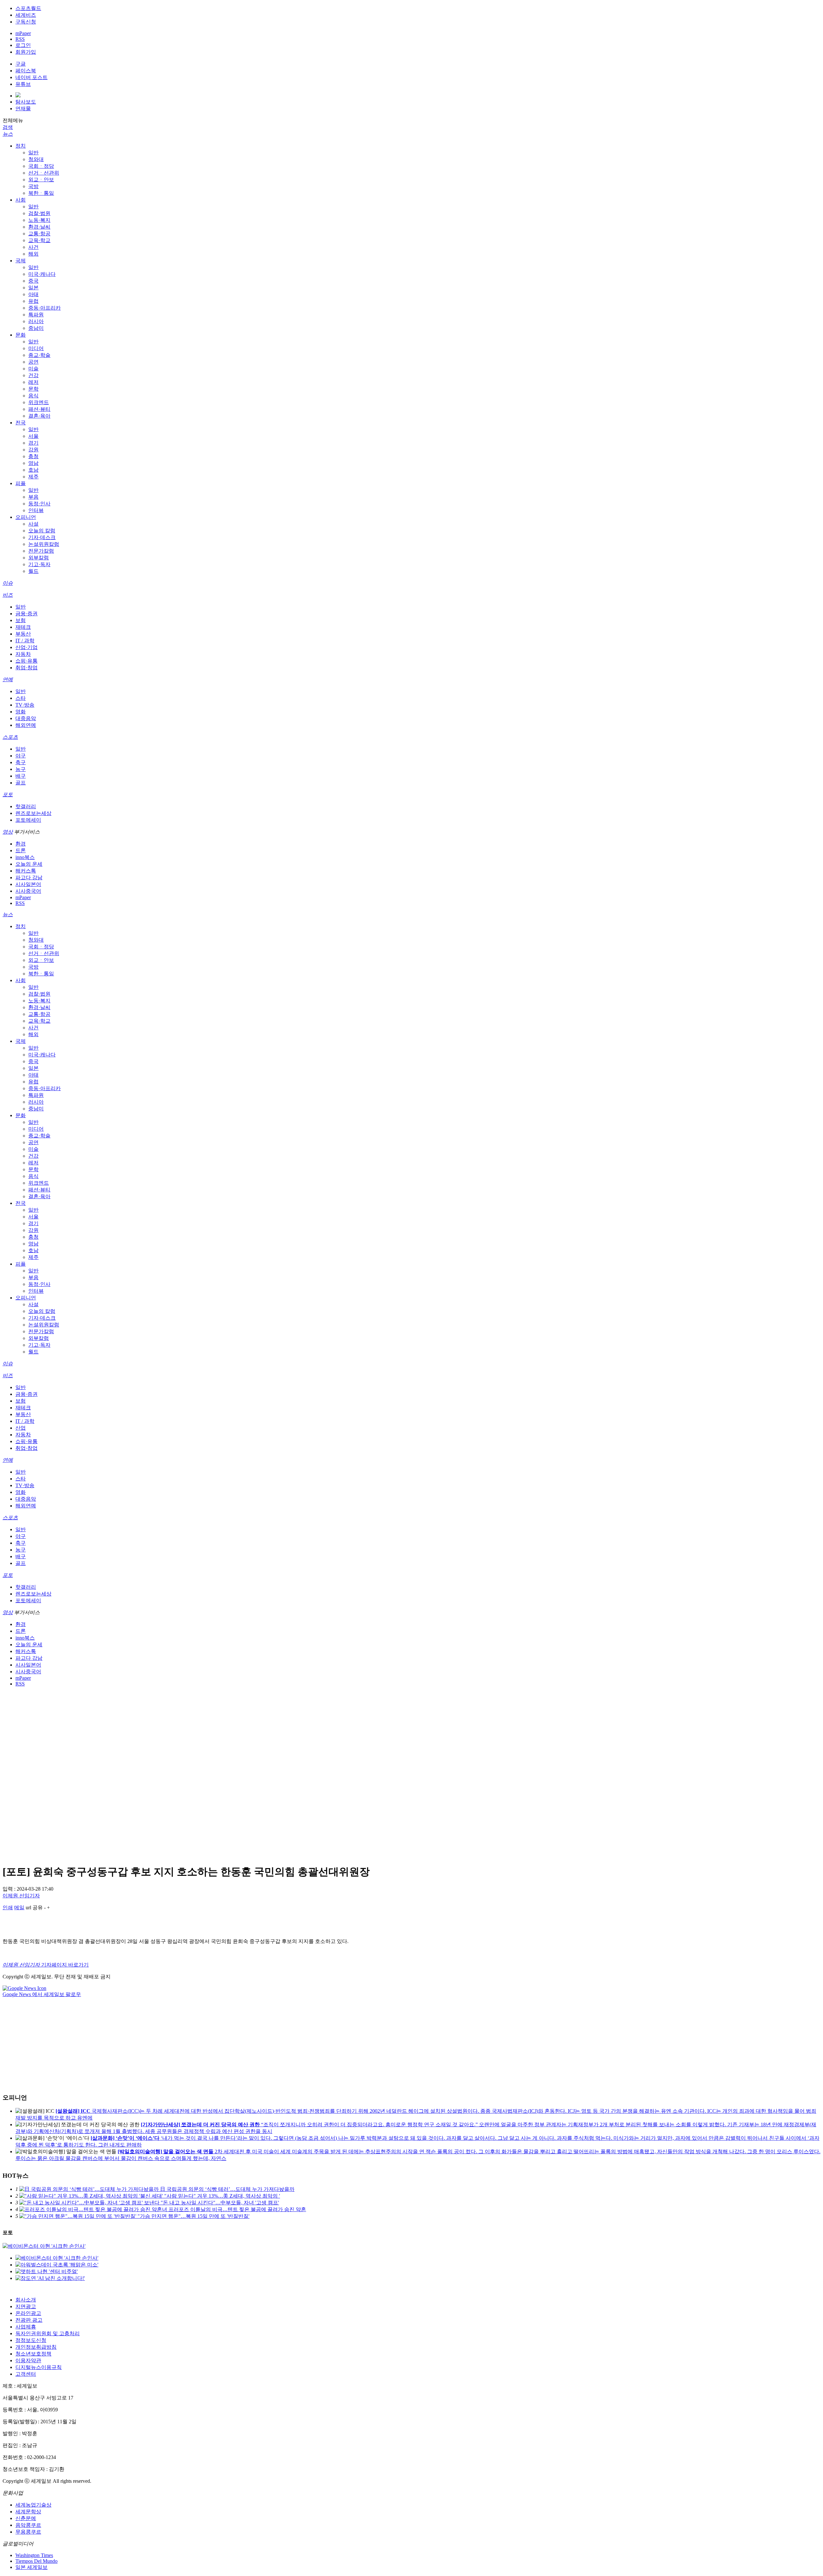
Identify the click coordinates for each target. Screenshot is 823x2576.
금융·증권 (27, 614)
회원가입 (26, 52)
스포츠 (10, 737)
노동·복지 (39, 220)
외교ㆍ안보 (41, 180)
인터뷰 (36, 510)
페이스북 (26, 71)
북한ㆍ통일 (41, 193)
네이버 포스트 (32, 77)
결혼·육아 (39, 416)
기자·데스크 (42, 537)
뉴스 (8, 134)
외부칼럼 (39, 558)
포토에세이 (28, 820)
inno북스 (25, 857)
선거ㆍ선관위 (44, 173)
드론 (21, 850)
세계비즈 (26, 15)
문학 (33, 389)
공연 (33, 362)
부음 (33, 497)
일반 (33, 153)
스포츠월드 (28, 8)
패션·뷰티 (39, 409)
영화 (21, 712)
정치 (21, 146)
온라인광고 (28, 2313)
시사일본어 (28, 884)
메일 (19, 1907)
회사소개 (26, 2300)
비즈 (8, 595)
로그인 (23, 45)
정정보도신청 (31, 2340)
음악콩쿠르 (28, 2525)
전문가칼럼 (41, 551)
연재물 (23, 108)
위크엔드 (39, 402)
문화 (21, 335)
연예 (8, 679)
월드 (33, 571)
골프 (21, 783)
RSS (20, 39)
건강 (33, 375)
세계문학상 (28, 2512)
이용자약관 (28, 2360)
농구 (21, 769)
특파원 (36, 315)
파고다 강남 (29, 877)
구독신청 (26, 22)
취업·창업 (27, 668)
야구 (21, 756)
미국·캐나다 (42, 274)
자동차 (23, 654)
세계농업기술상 (33, 2505)
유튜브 (23, 84)
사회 (21, 200)
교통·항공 (39, 234)
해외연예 (26, 725)
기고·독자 (39, 564)
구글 (21, 64)
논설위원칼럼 (44, 544)
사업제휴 (26, 2327)
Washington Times (34, 2555)
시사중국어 (28, 891)
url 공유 (34, 1907)
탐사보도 (26, 102)
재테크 (23, 627)
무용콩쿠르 (28, 2532)
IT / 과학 (25, 641)
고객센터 (26, 2374)
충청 (33, 456)
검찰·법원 (39, 213)
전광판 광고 (29, 2320)
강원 (33, 450)
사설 (33, 524)
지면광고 (26, 2306)
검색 (8, 127)
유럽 (33, 301)
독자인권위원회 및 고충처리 (48, 2333)
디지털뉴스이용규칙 (39, 2367)
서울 (33, 436)
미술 (33, 369)
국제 (21, 261)
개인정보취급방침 (36, 2347)
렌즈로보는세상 (33, 813)
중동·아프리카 (45, 308)
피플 (21, 483)
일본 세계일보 (32, 2567)
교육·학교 (39, 240)
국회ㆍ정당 (41, 166)
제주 (33, 477)
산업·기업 (27, 647)
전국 (21, 423)
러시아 (36, 321)
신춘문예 (26, 2518)
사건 (33, 247)
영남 (33, 463)
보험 (21, 620)
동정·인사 (39, 504)
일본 (33, 288)
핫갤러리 (26, 806)
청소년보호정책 (33, 2354)
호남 (33, 470)
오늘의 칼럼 (42, 531)
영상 (8, 832)
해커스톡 (26, 871)
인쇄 (8, 1907)
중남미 (36, 328)
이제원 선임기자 (21, 1896)
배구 (21, 776)
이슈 (8, 583)
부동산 (23, 634)
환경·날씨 (39, 227)
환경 (21, 844)
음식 (33, 396)
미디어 (36, 348)
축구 (21, 762)
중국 (33, 281)
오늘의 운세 (29, 864)
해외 (33, 254)
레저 (33, 382)
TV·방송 (25, 705)
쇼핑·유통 (27, 661)
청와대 (36, 159)
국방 (33, 186)
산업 (21, 1428)
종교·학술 (39, 355)
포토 (8, 795)
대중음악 (26, 718)
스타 (21, 698)
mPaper (23, 33)
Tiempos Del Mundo (36, 2561)
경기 (33, 443)
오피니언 (26, 517)
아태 (33, 294)
